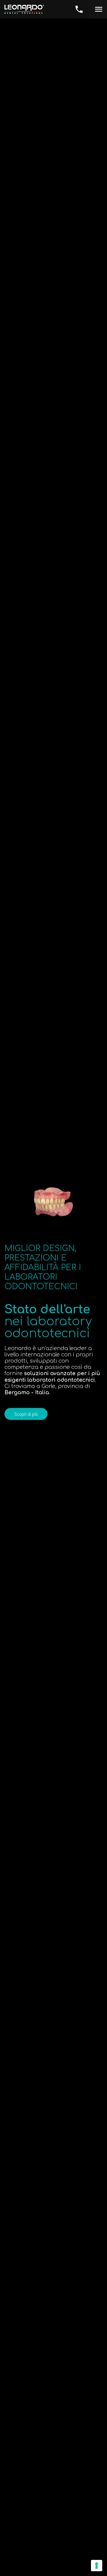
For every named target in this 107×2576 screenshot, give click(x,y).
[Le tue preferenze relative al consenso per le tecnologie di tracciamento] (97, 2566)
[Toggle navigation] (98, 9)
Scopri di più (26, 1414)
